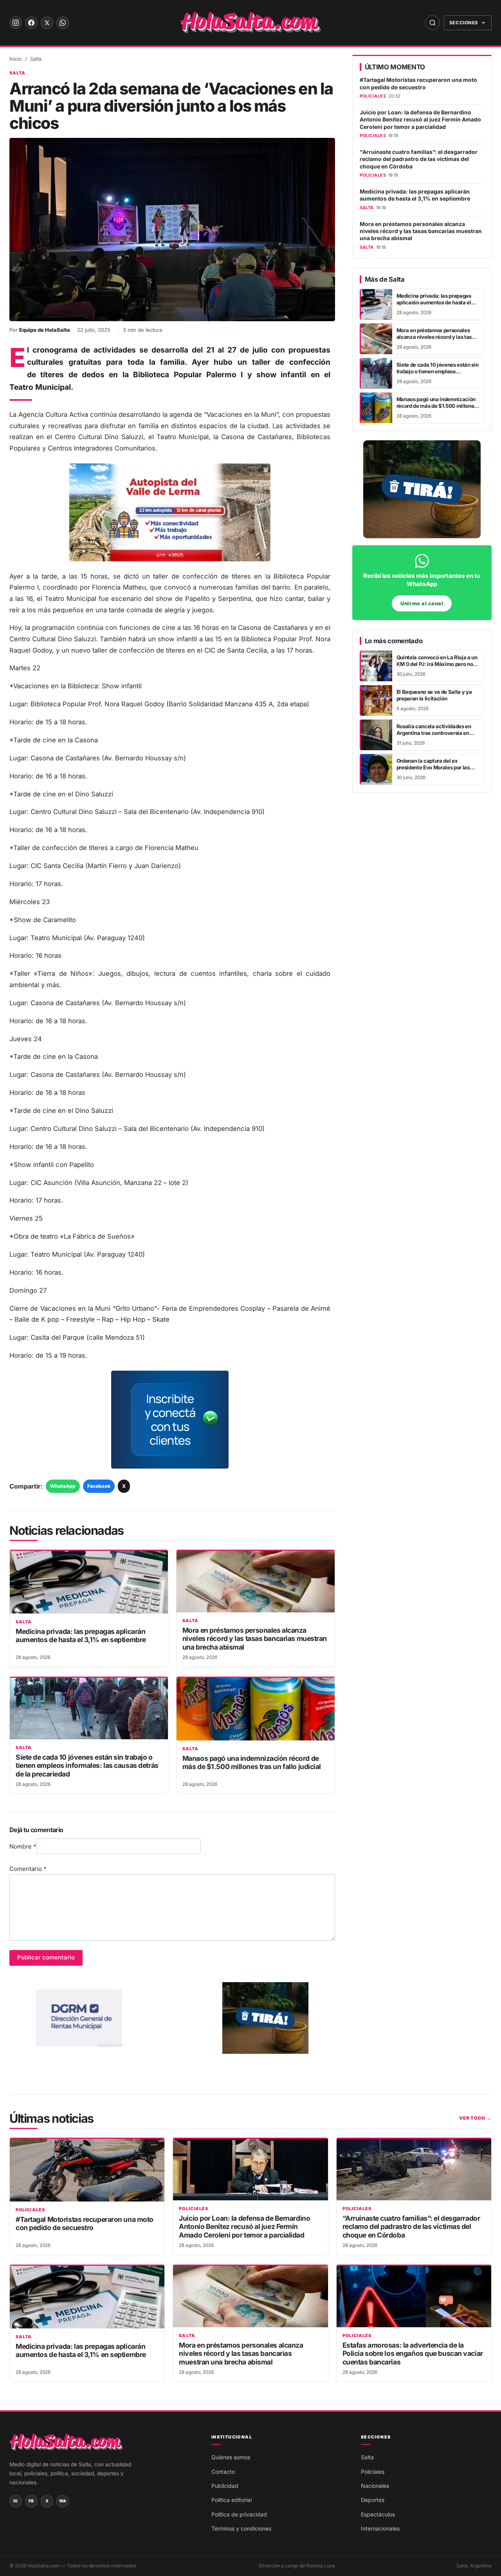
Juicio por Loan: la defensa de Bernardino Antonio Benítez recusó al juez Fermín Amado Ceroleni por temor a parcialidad (420, 120)
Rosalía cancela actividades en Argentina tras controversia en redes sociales (434, 733)
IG (16, 2501)
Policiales (30, 2210)
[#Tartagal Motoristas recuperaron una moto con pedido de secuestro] (87, 2170)
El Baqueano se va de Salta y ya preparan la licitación (434, 695)
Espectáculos (378, 2514)
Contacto (223, 2472)
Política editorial (232, 2500)
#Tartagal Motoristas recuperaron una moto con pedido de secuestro (418, 83)
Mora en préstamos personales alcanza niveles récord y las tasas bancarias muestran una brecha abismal (255, 1639)
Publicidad (225, 2486)
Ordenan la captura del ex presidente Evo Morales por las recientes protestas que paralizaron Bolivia (433, 771)
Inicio (16, 59)
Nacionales (375, 2486)
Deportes (373, 2500)
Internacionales (380, 2528)
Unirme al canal (422, 603)
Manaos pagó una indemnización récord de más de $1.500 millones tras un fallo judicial (252, 1762)
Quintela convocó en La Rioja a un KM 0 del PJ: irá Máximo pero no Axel (437, 664)
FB (31, 2501)
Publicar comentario (46, 1957)
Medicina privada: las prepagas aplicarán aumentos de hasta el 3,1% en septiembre (81, 1635)
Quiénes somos (231, 2457)
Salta (36, 59)
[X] (47, 23)
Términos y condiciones (241, 2528)
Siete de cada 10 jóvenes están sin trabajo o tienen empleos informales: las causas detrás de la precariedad (87, 1766)
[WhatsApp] (63, 23)
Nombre (23, 1846)
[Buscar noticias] (433, 23)
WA (63, 2501)
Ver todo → (475, 2118)
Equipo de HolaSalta (45, 330)
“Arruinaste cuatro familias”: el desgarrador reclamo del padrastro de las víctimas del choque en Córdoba (419, 159)
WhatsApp (63, 1486)
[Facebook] (31, 23)
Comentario (28, 1869)
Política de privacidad (239, 2514)
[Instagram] (16, 23)
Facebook (99, 1486)
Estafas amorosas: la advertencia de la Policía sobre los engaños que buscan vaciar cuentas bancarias (413, 2353)
